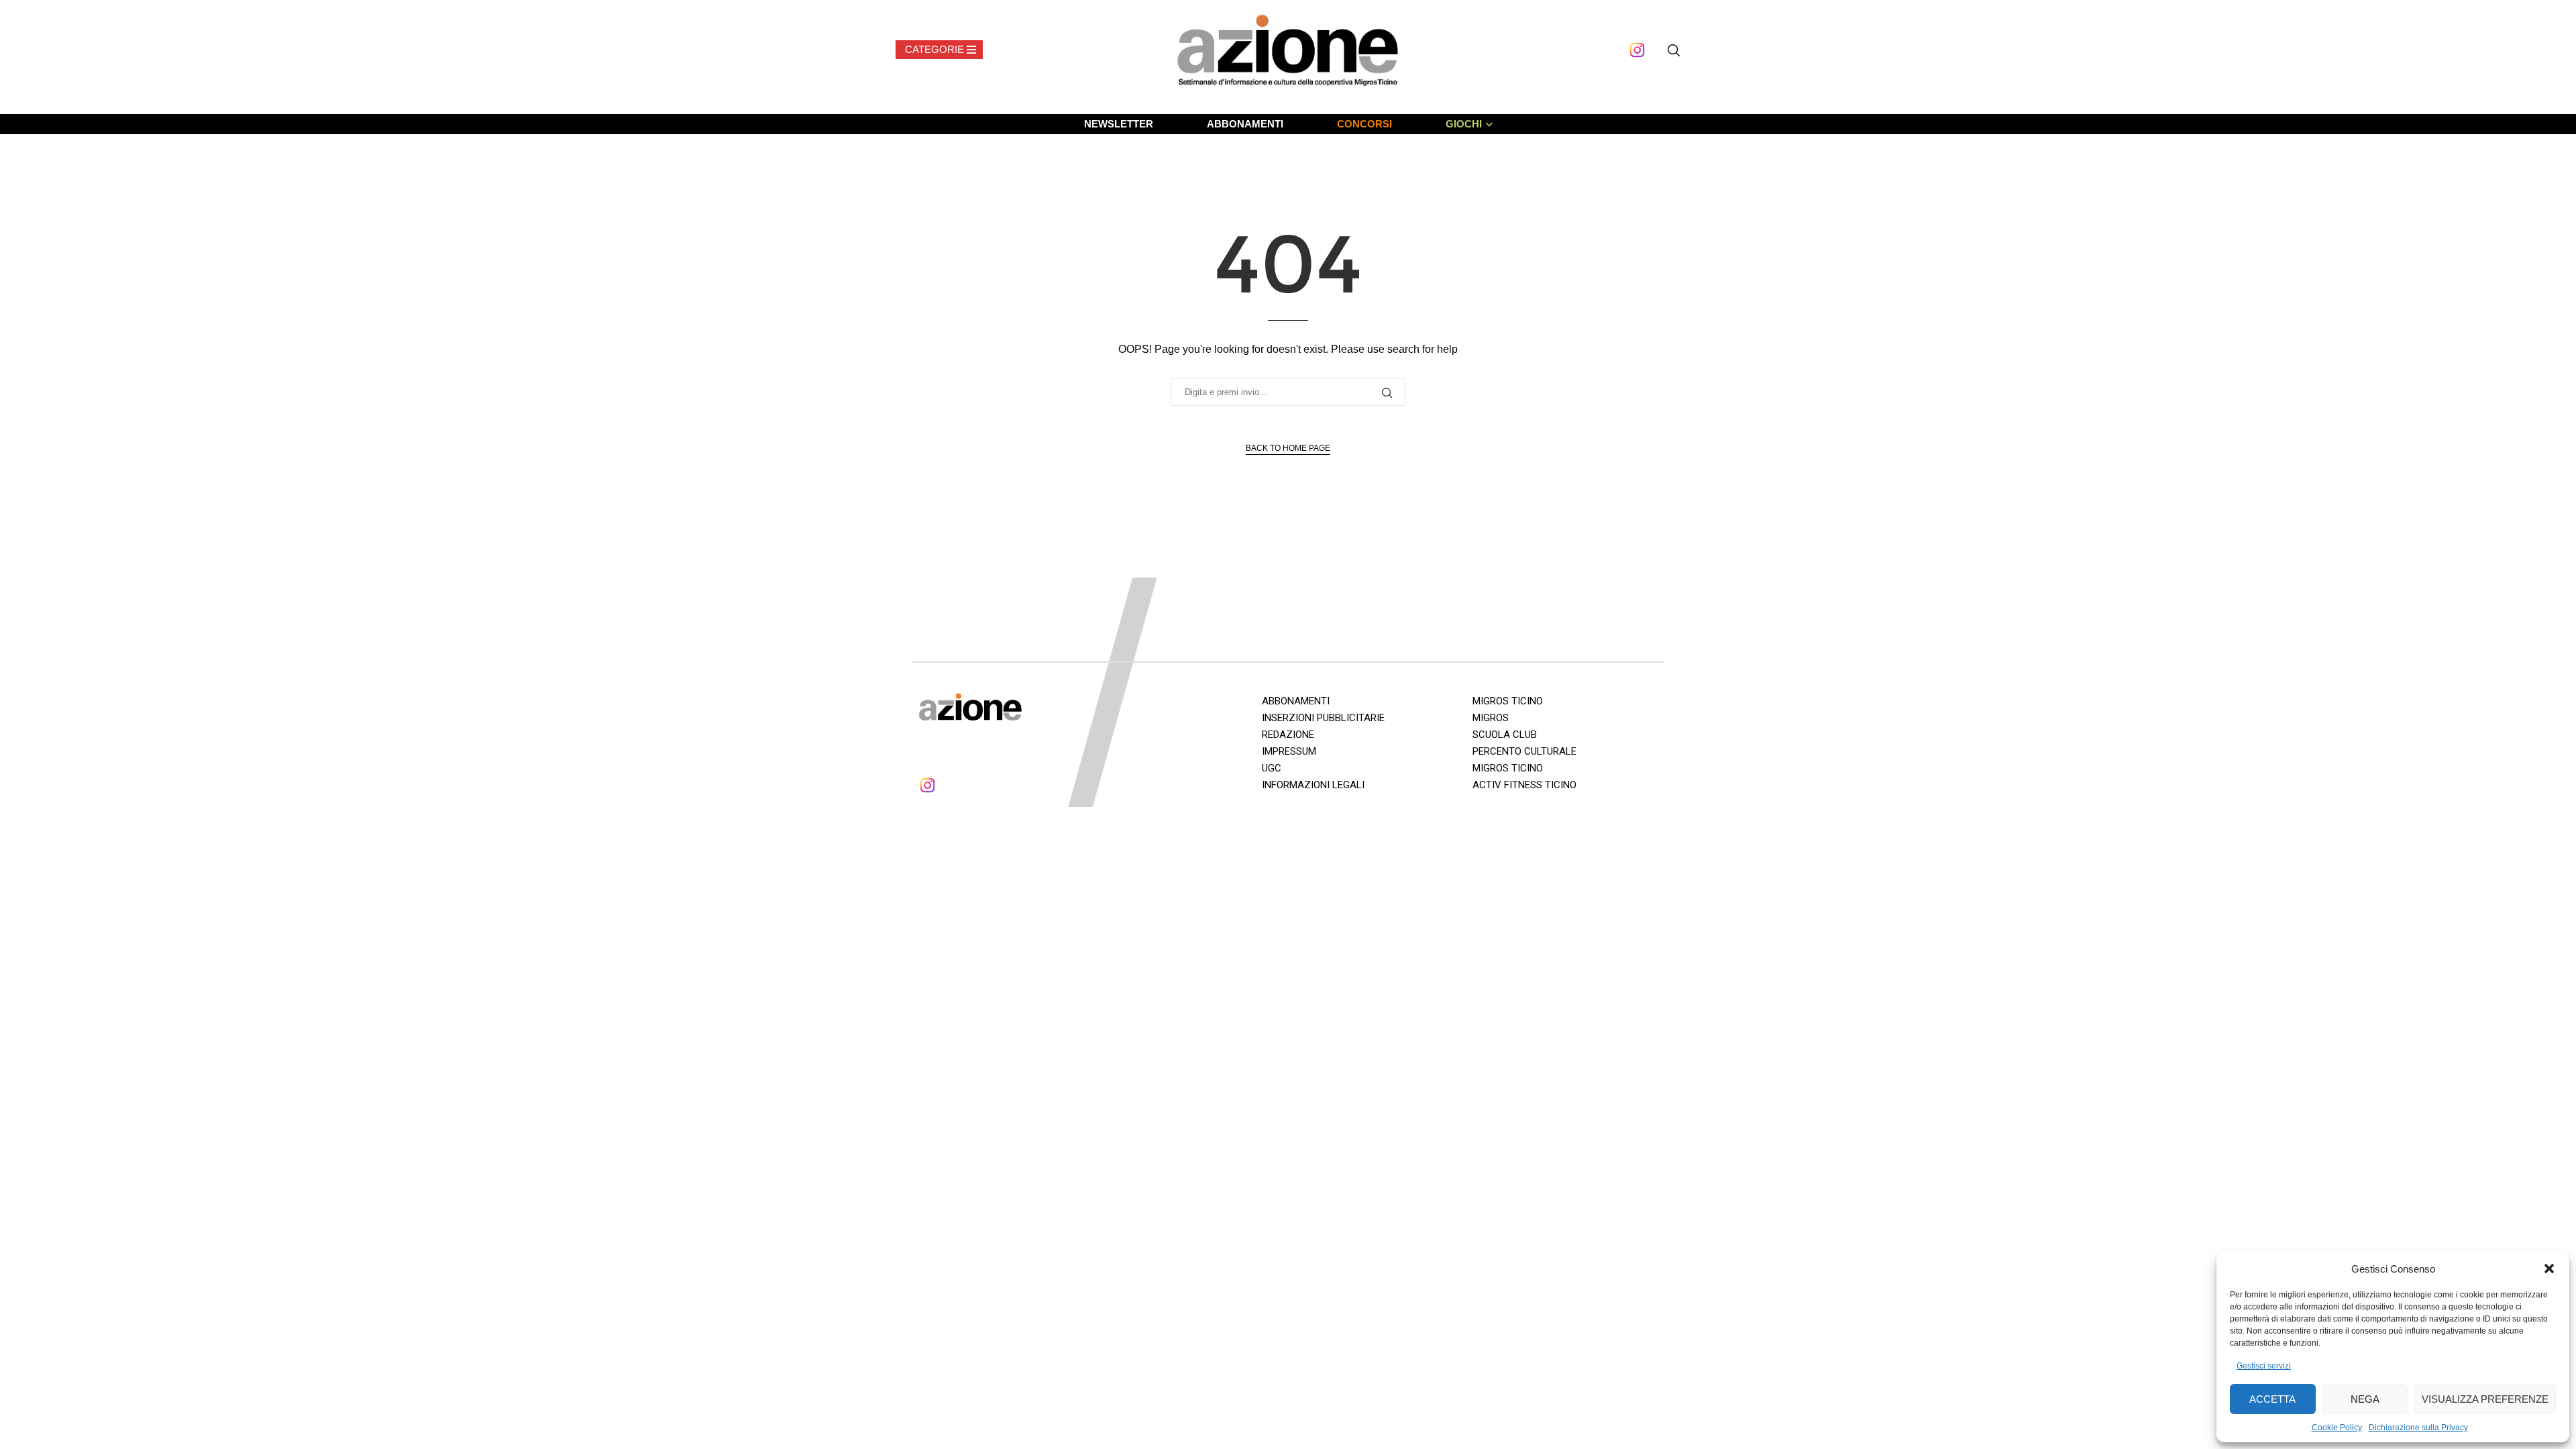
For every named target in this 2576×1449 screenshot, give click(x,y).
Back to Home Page (1288, 448)
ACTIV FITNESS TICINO (1524, 785)
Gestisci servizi (2264, 1366)
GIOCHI (1464, 124)
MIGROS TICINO (1508, 701)
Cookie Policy (2337, 1428)
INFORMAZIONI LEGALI (1313, 785)
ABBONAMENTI (1245, 124)
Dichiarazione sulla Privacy (2418, 1428)
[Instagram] (1637, 50)
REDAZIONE (1288, 735)
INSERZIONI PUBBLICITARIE (1323, 718)
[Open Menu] (939, 50)
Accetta (2272, 1399)
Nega (2365, 1399)
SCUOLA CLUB (1505, 735)
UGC (1272, 768)
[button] (2549, 1269)
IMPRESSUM (1289, 751)
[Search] (1674, 50)
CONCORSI (1364, 124)
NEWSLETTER (1119, 124)
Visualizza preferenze (2485, 1399)
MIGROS (1491, 718)
